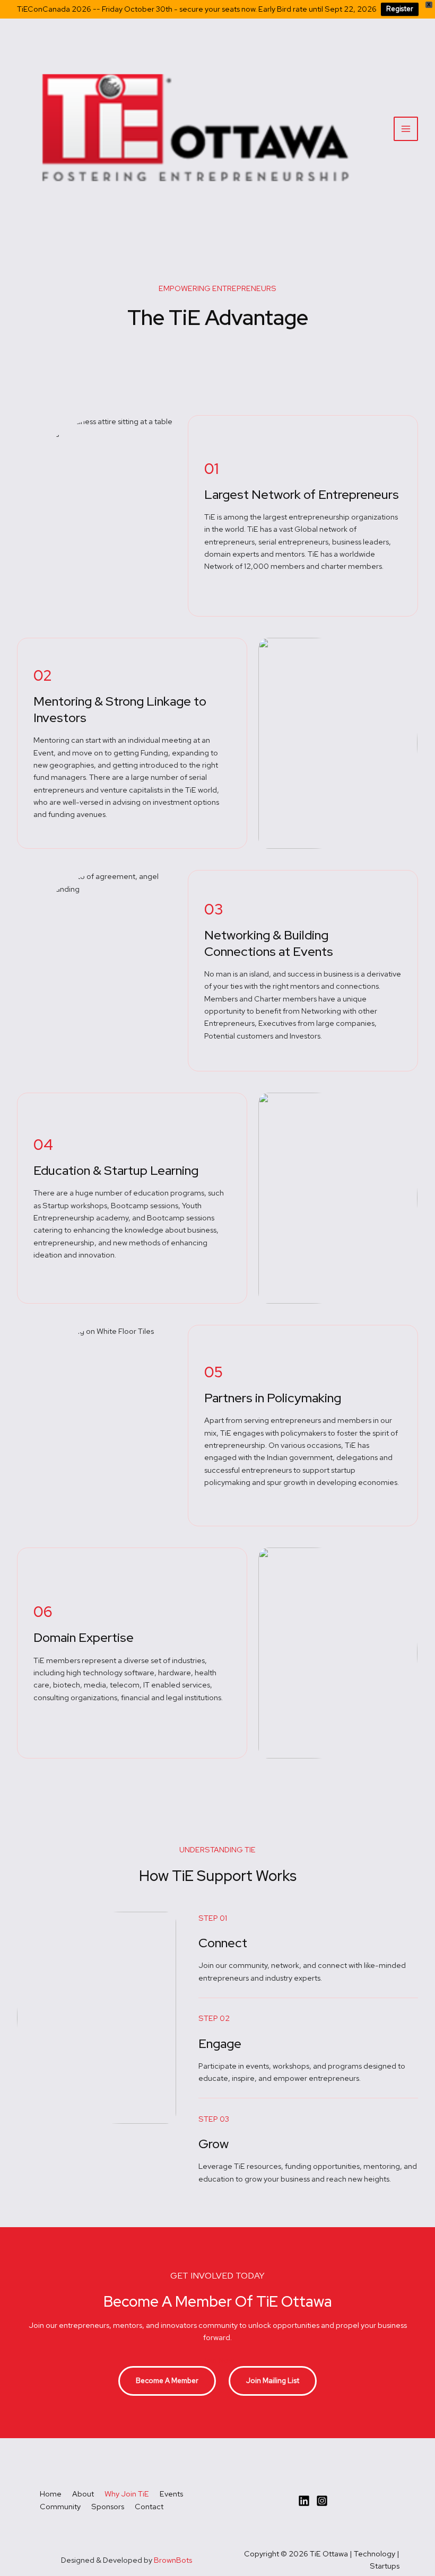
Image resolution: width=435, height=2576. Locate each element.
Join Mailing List (273, 2380)
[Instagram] (322, 2501)
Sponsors (108, 2506)
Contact (149, 2506)
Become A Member (167, 2380)
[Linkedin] (304, 2501)
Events (171, 2494)
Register (400, 9)
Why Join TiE (127, 2494)
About (83, 2494)
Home (51, 2494)
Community (60, 2506)
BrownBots (173, 2560)
